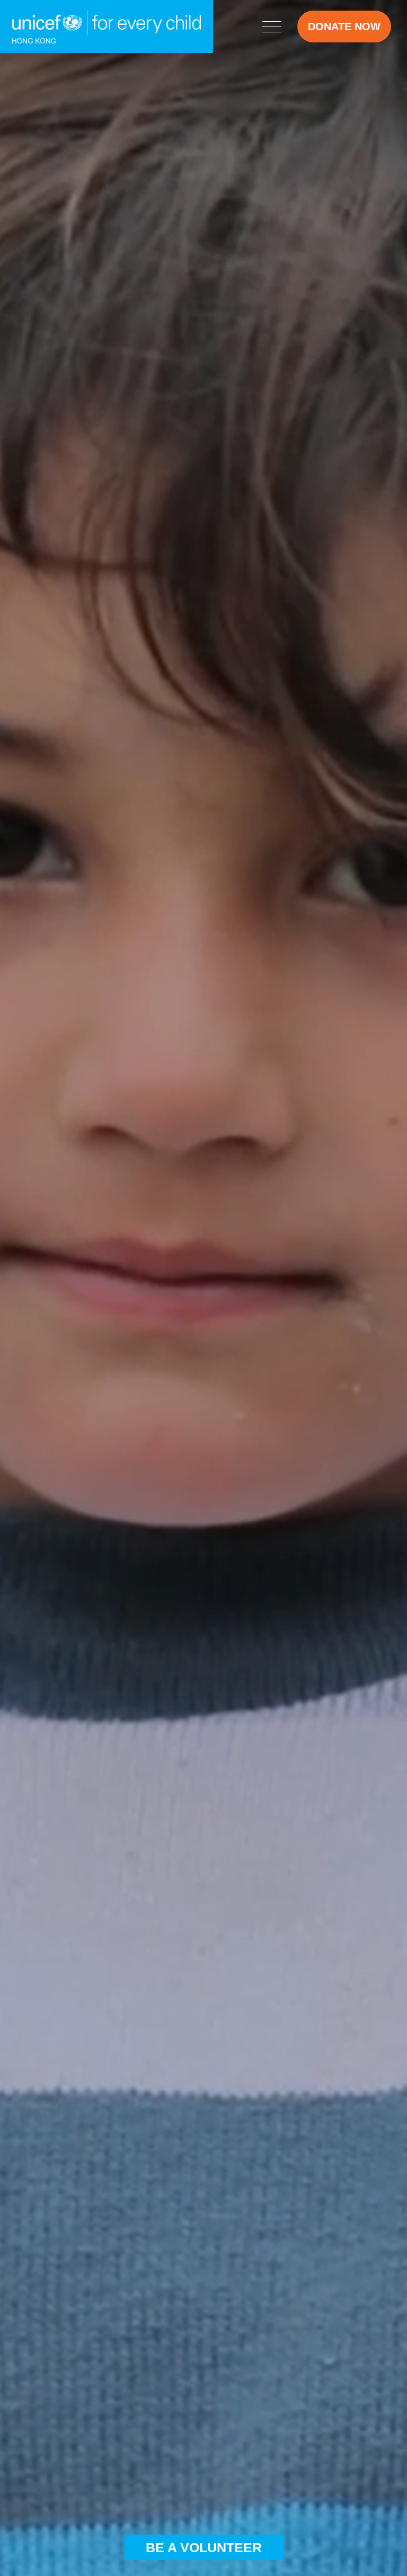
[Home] (107, 27)
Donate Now (344, 27)
